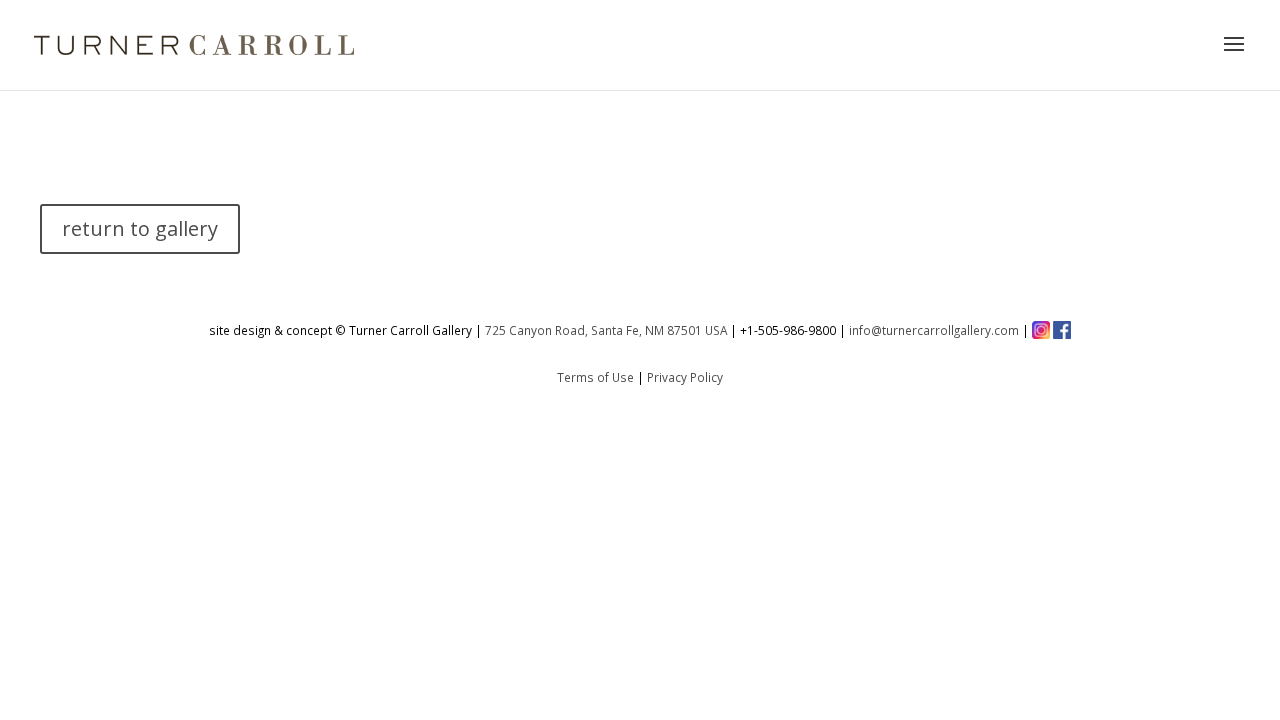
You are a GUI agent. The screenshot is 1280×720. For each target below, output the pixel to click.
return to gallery (140, 228)
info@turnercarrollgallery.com (934, 330)
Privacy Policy (685, 377)
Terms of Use (595, 377)
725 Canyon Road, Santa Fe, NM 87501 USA (606, 330)
